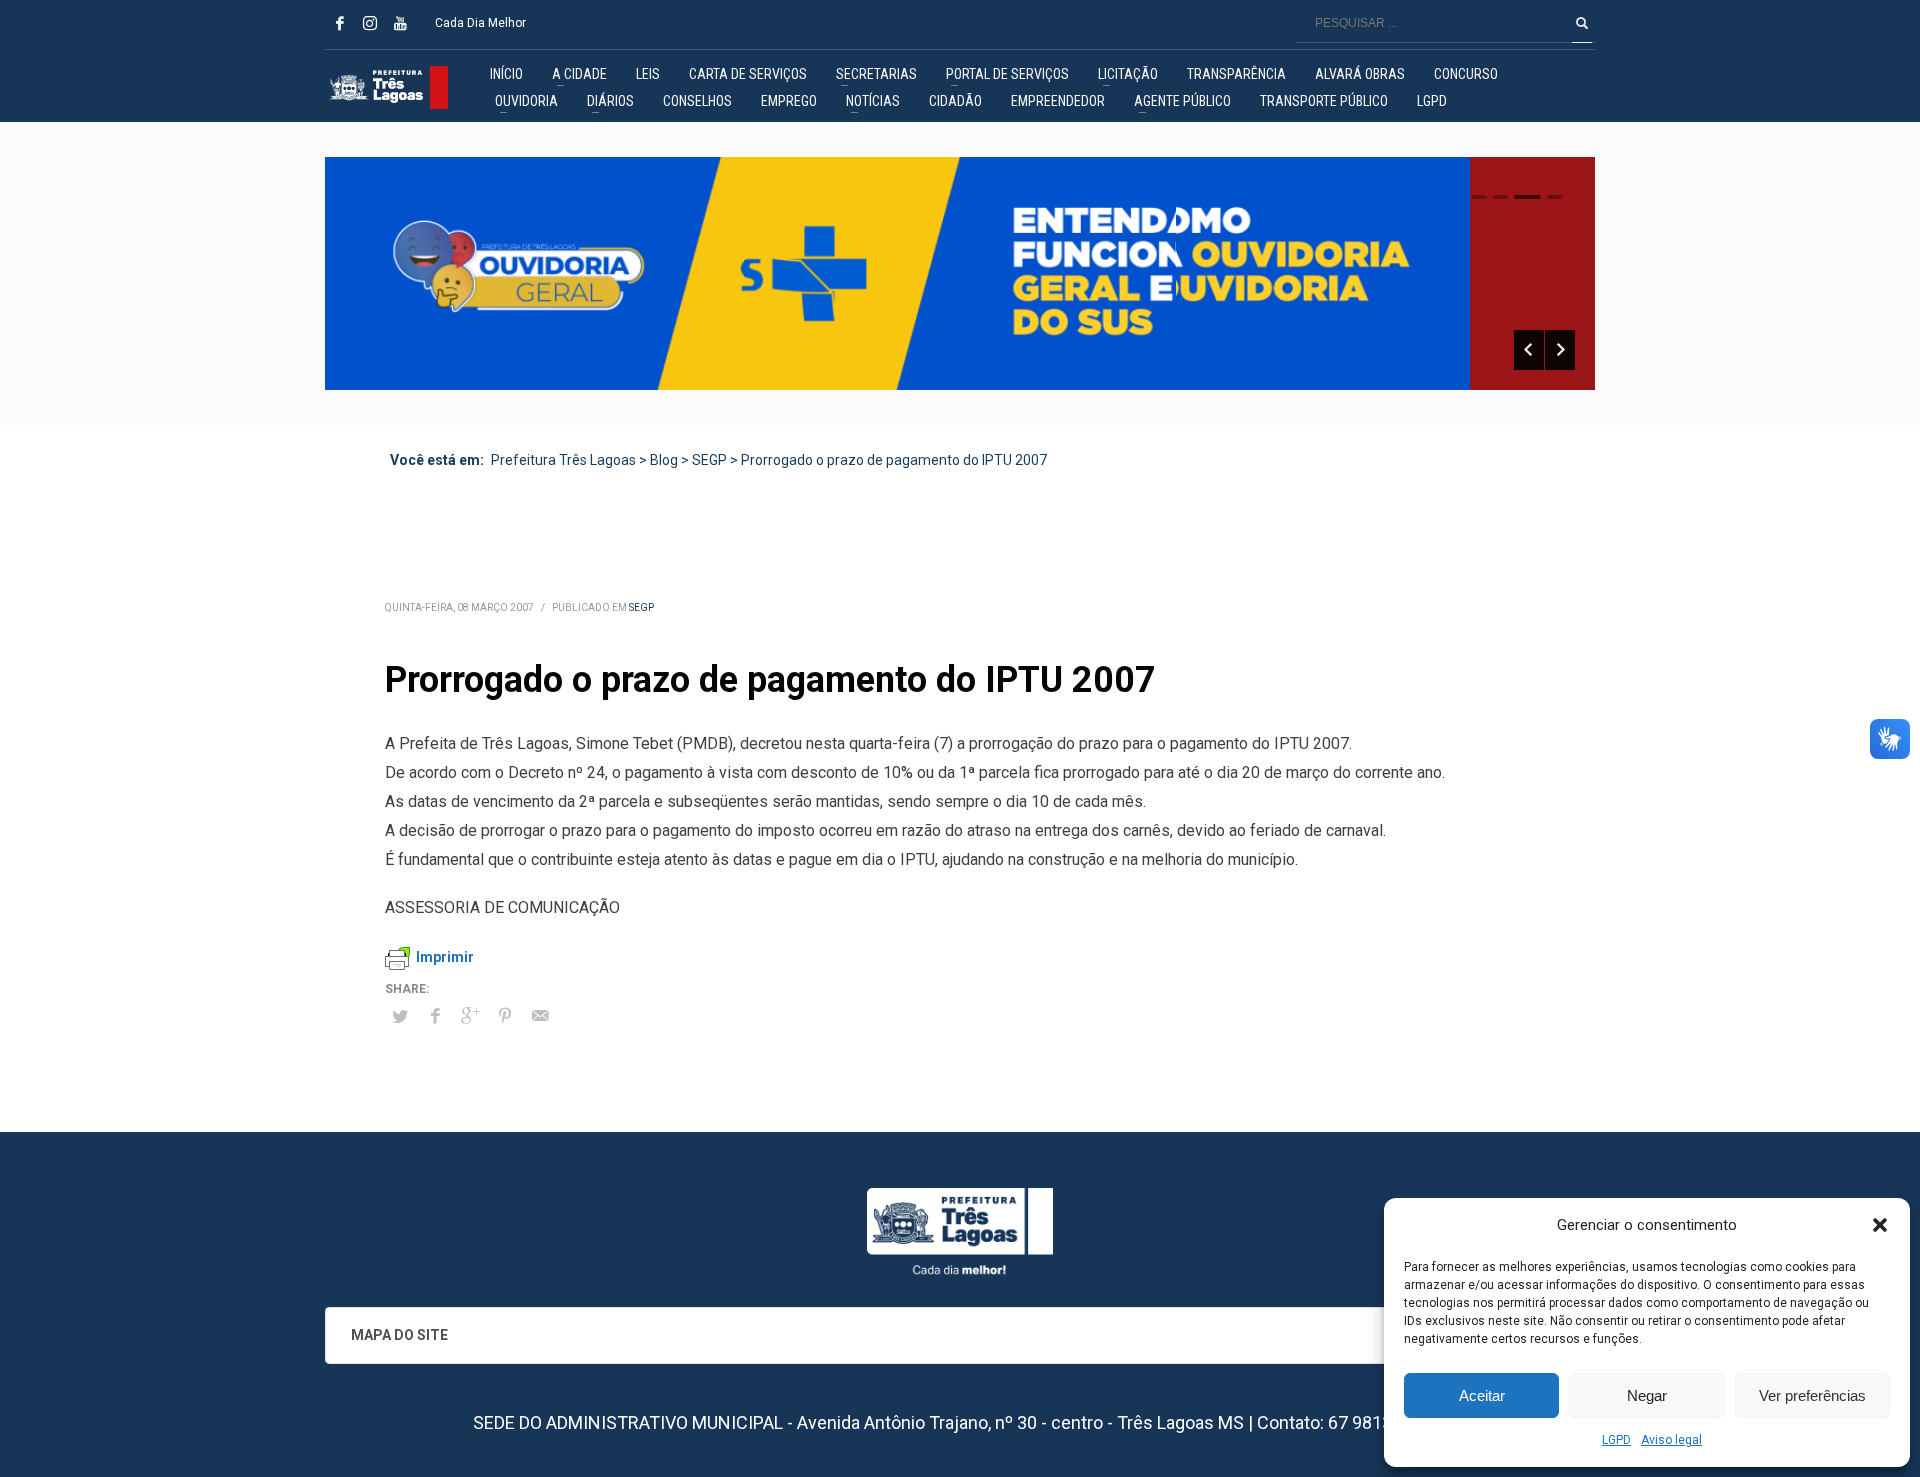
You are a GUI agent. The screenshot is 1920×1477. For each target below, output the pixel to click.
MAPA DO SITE (399, 1335)
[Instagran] (370, 23)
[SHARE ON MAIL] (540, 1016)
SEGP (641, 607)
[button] (1880, 1225)
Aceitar (1482, 1395)
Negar (1647, 1395)
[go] (1582, 23)
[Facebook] (340, 23)
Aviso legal (1671, 1440)
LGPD (1616, 1440)
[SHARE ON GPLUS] (470, 1016)
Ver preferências (1812, 1395)
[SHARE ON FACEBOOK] (435, 1016)
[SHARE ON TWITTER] (400, 1017)
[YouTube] (400, 23)
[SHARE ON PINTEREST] (505, 1016)
